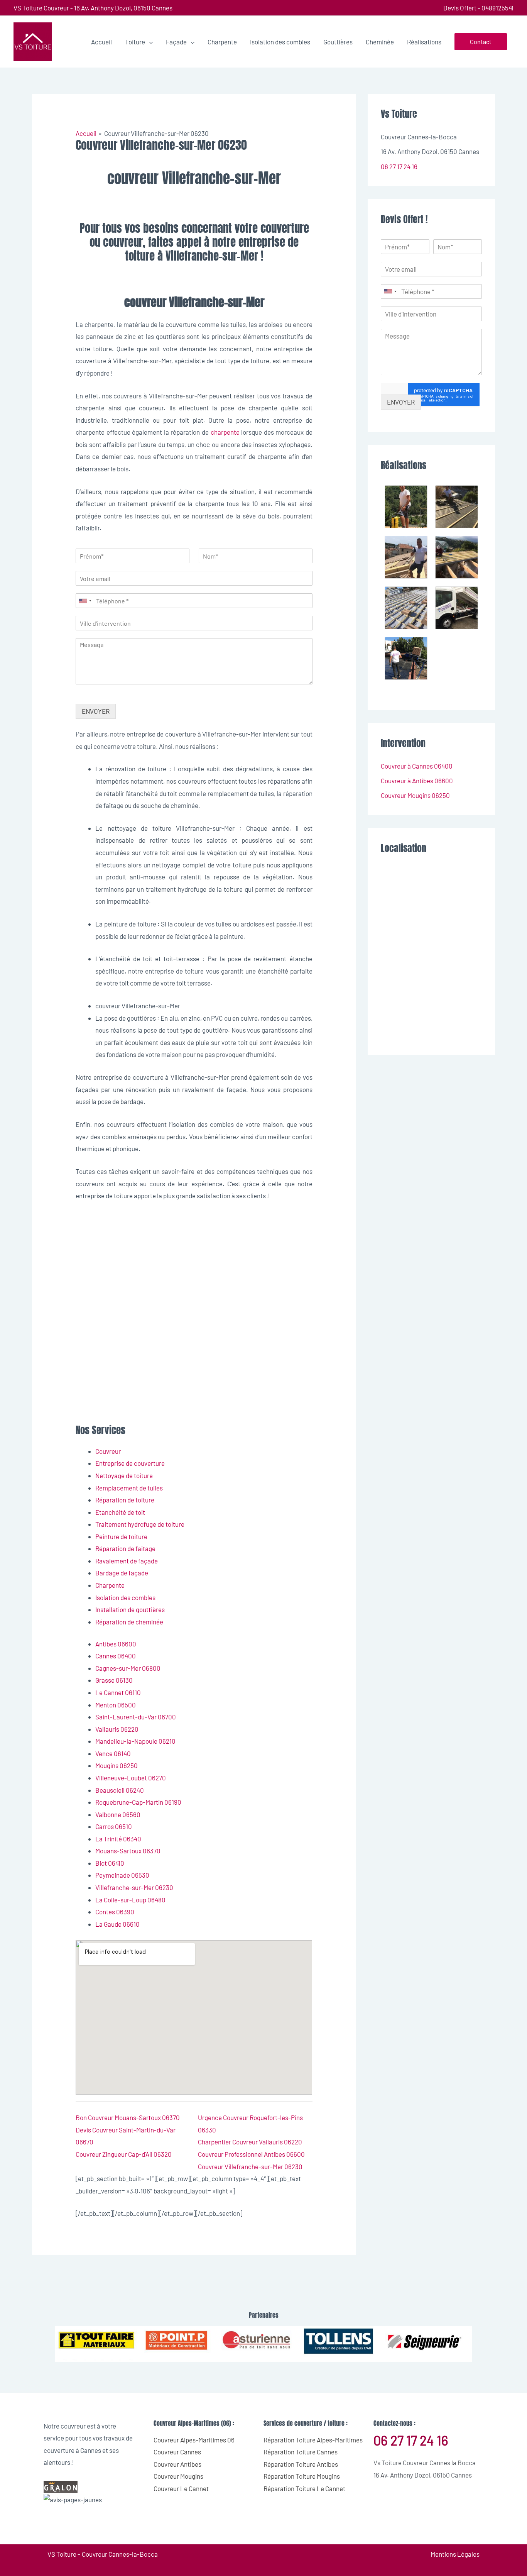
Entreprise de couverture (130, 1463)
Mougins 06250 (117, 1765)
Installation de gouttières (130, 1609)
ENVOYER (96, 711)
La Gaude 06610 (117, 1924)
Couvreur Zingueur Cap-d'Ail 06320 (124, 2154)
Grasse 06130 (114, 1680)
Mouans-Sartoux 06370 (128, 1851)
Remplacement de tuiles (129, 1488)
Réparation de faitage (125, 1548)
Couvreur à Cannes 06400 (417, 766)
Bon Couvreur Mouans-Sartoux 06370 (128, 2117)
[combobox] (85, 601)
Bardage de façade (122, 1573)
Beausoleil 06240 (120, 1790)
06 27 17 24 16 (399, 166)
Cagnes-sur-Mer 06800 (128, 1668)
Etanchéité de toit (120, 1512)
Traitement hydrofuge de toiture (140, 1524)
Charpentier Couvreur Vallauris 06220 (250, 2142)
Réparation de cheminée (129, 1622)
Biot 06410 (110, 1863)
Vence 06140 (113, 1753)
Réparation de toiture (125, 1500)
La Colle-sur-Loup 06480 (130, 1900)
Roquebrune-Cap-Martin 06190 (138, 1802)
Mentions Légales (455, 2554)
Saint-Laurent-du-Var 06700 (136, 1717)
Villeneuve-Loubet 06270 (131, 1778)
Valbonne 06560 (118, 1814)
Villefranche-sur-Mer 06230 (134, 1887)
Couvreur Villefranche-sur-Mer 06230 (250, 2166)
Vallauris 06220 (117, 1729)
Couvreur (108, 1451)
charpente (225, 432)
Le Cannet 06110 (118, 1692)
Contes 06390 (115, 1912)
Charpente (110, 1585)
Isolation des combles (125, 1597)
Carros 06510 (114, 1826)
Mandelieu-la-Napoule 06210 (135, 1741)
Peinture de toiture (121, 1536)
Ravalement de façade (127, 1561)
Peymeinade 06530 (122, 1875)
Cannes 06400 (116, 1656)
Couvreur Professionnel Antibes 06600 (251, 2154)
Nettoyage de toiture (124, 1475)
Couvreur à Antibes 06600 (417, 781)
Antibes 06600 (116, 1644)
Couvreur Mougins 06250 (415, 795)
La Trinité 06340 (118, 1839)
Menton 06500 (116, 1705)
